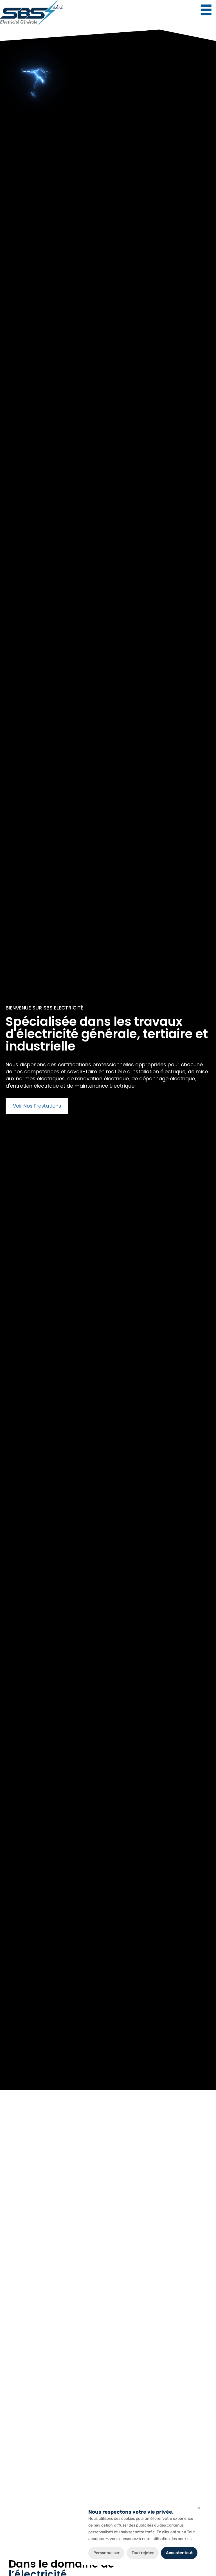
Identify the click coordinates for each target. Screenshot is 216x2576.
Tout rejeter (143, 2553)
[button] (206, 10)
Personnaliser (106, 2553)
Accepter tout (179, 2553)
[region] (143, 2534)
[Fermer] (199, 2508)
